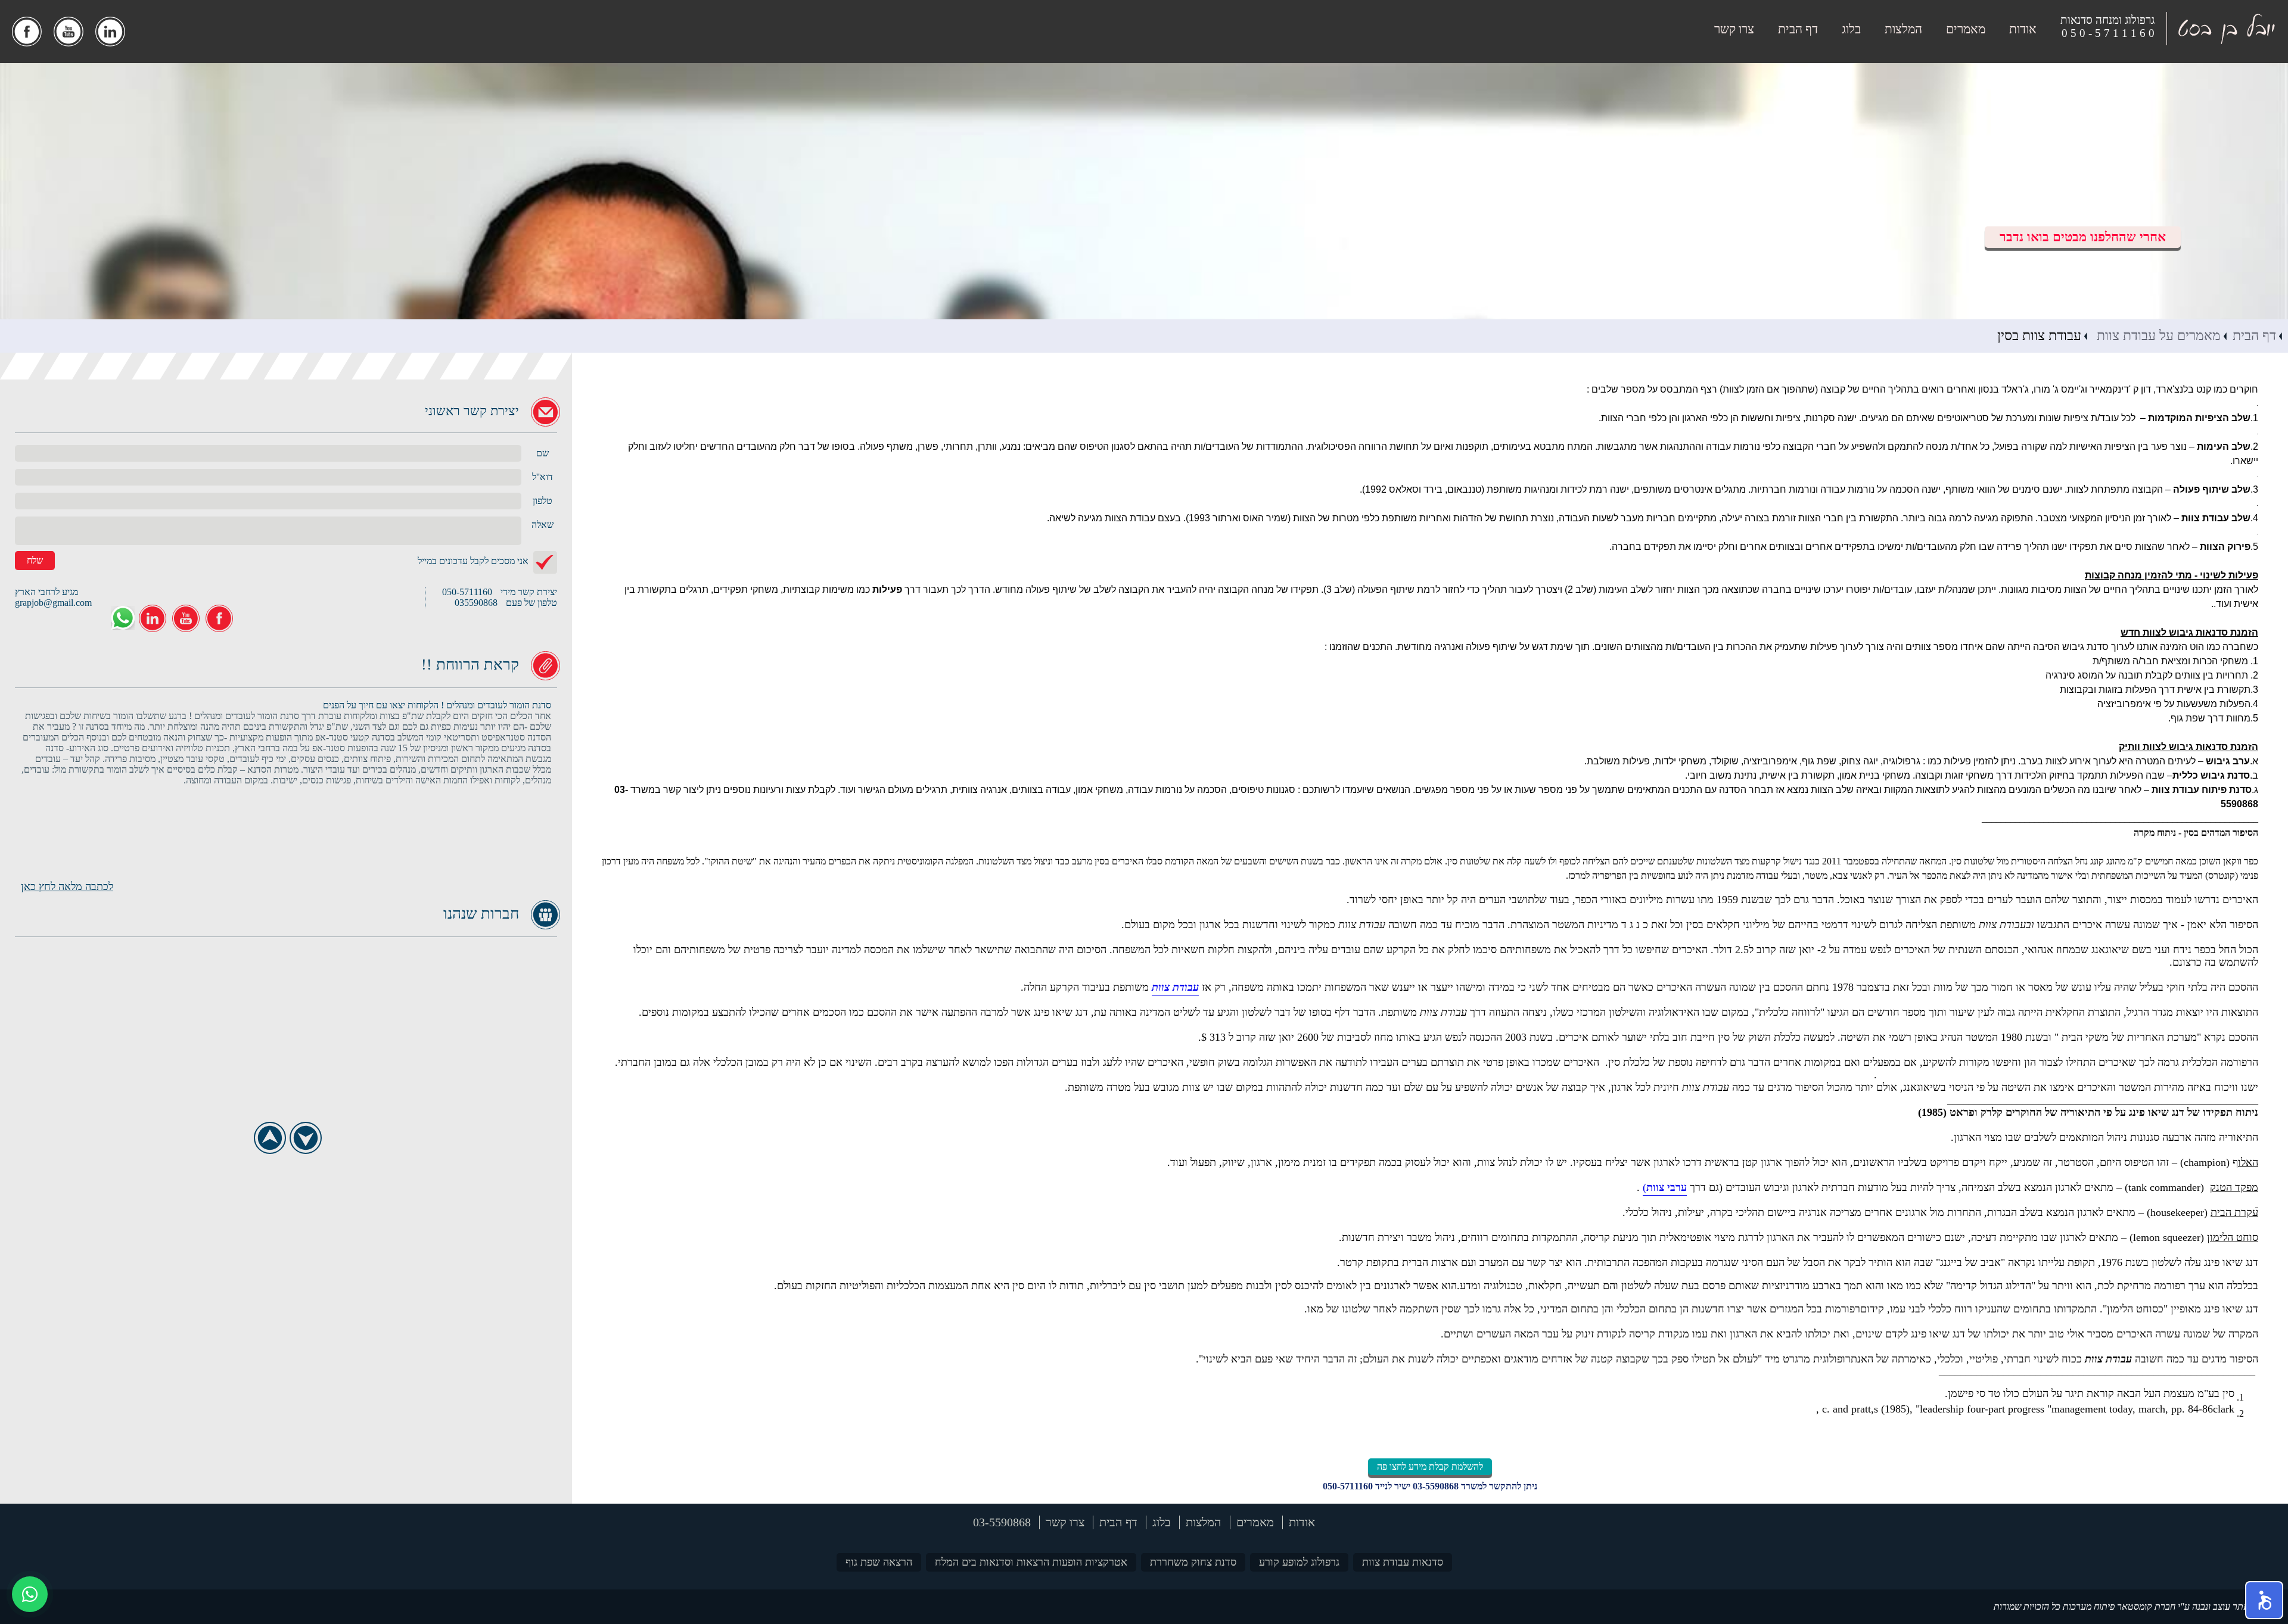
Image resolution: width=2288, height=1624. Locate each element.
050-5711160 (1348, 1486)
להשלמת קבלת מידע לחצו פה (1430, 1466)
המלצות (1903, 29)
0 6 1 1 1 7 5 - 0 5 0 (2108, 33)
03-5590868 (1436, 1486)
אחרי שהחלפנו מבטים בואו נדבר (2083, 237)
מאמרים (1966, 29)
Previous (270, 1138)
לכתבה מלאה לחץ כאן (67, 886)
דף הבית (1798, 29)
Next (305, 1138)
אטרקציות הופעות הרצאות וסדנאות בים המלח (1031, 1562)
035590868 (476, 603)
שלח (35, 560)
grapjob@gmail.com (53, 603)
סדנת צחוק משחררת (1193, 1562)
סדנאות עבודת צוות (1403, 1562)
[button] (2264, 1600)
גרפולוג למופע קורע (1299, 1562)
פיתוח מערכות (2089, 1606)
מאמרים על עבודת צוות (2157, 336)
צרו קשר (1734, 29)
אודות (2023, 29)
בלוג (1851, 29)
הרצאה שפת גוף (879, 1562)
